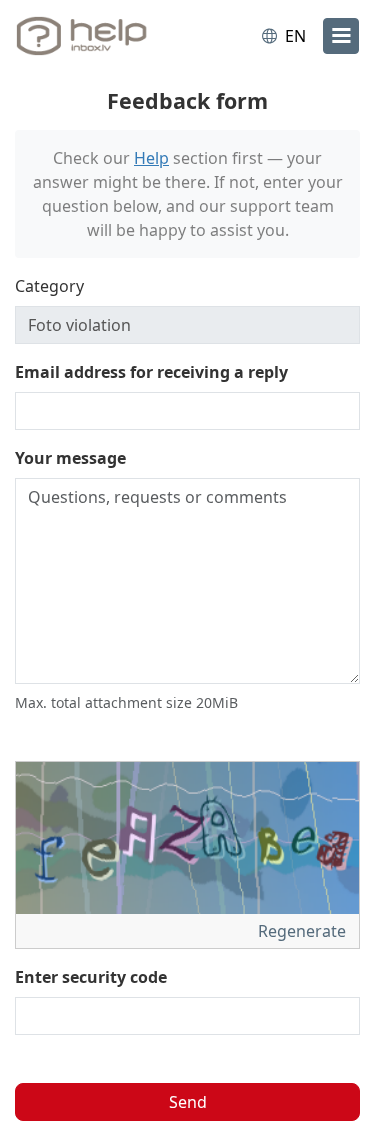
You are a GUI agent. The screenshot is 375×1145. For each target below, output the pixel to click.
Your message (70, 458)
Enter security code (91, 977)
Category (49, 286)
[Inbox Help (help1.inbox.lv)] (98, 36)
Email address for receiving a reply (151, 372)
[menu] (341, 36)
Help (151, 158)
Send (188, 1102)
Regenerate (304, 931)
